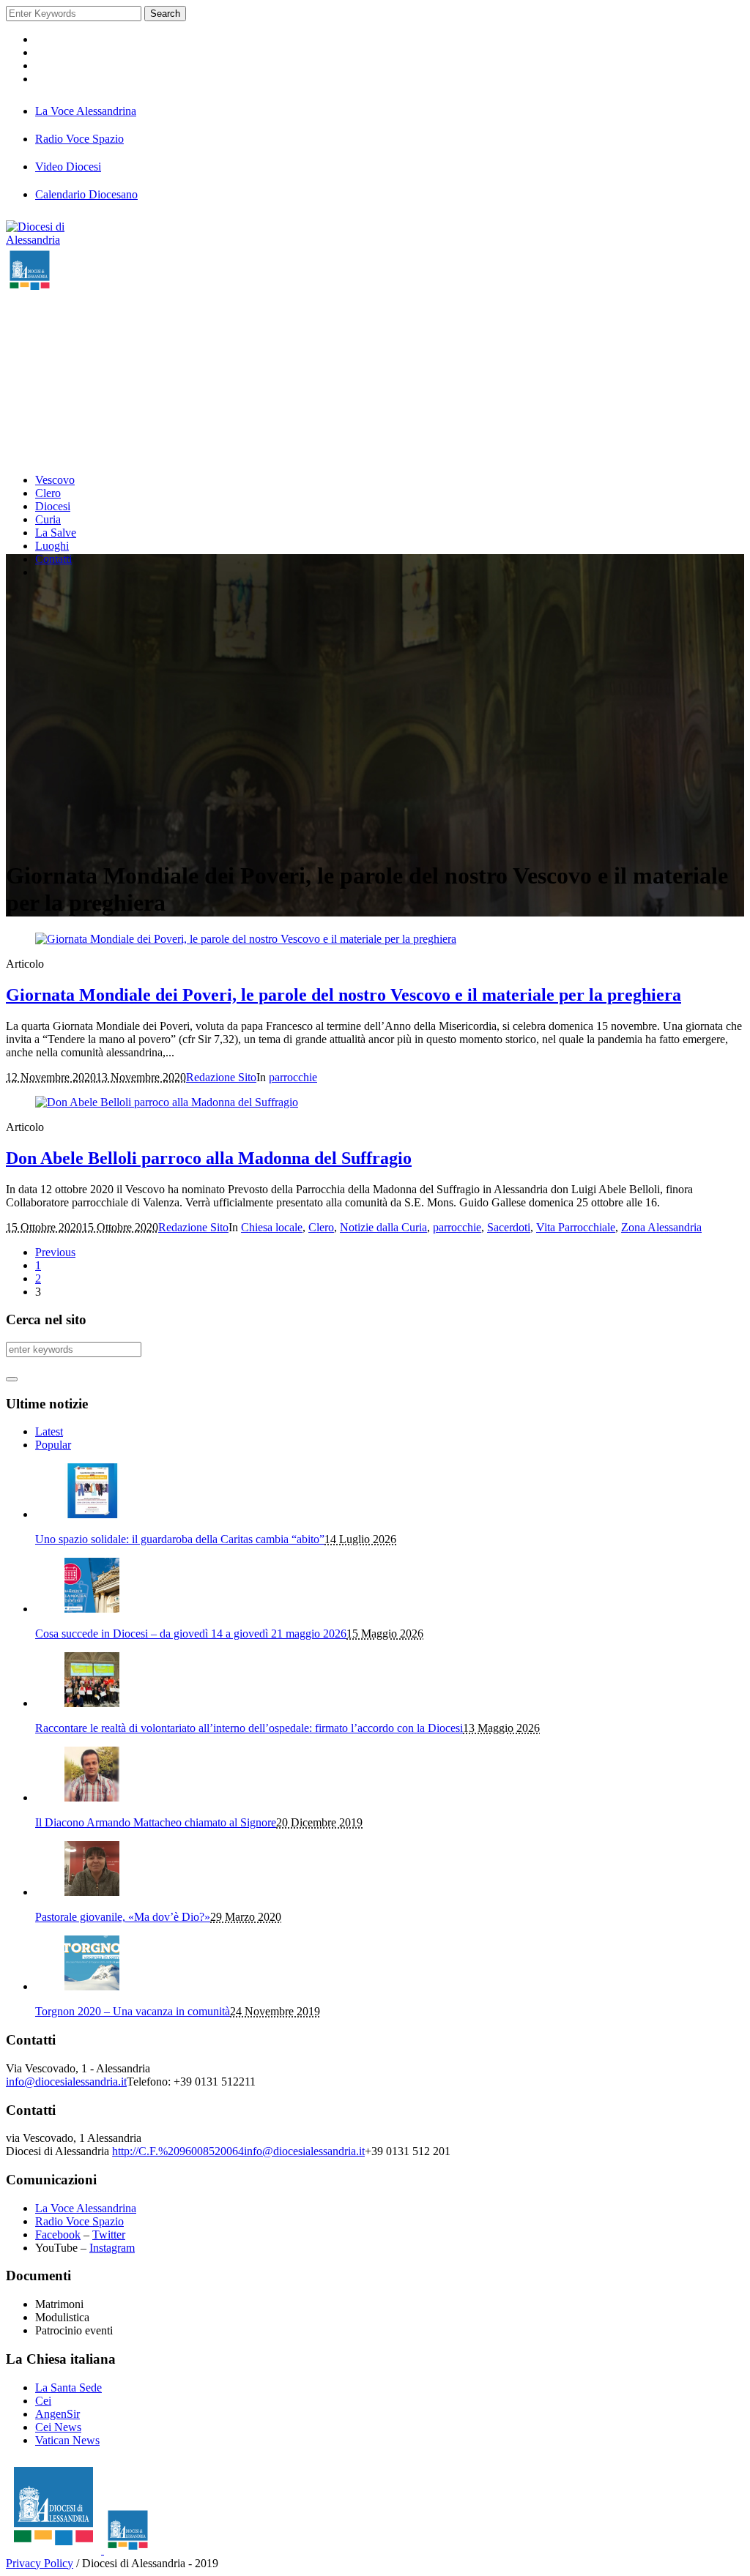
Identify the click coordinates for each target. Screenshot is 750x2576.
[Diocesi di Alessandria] (79, 2550)
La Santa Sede (68, 2388)
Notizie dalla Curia (383, 1227)
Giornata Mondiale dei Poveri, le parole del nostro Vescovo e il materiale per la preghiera (344, 995)
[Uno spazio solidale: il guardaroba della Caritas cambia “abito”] (92, 1514)
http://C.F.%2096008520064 (178, 2151)
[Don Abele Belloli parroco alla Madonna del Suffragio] (167, 1102)
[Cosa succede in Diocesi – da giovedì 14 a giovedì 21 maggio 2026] (92, 1609)
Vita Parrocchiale (576, 1227)
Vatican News (67, 2440)
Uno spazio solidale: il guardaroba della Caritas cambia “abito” (180, 1539)
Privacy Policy (40, 2563)
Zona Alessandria (661, 1227)
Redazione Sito (221, 1077)
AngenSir (57, 2414)
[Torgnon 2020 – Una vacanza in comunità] (92, 1986)
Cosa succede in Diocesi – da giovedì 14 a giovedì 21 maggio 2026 (191, 1634)
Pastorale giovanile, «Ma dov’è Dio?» (123, 1917)
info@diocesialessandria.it (66, 2082)
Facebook (58, 2235)
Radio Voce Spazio (79, 2221)
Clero (321, 1227)
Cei (43, 2401)
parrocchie (293, 1077)
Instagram (112, 2248)
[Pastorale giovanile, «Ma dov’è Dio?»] (92, 1892)
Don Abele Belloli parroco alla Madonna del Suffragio (209, 1158)
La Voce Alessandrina (86, 2208)
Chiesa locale (272, 1227)
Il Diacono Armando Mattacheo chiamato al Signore (156, 1822)
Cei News (58, 2427)
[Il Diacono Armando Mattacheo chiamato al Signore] (92, 1797)
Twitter (109, 2235)
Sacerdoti (509, 1227)
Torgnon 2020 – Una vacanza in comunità (133, 2011)
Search (165, 14)
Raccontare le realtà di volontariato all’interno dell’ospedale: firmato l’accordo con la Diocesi (249, 1728)
